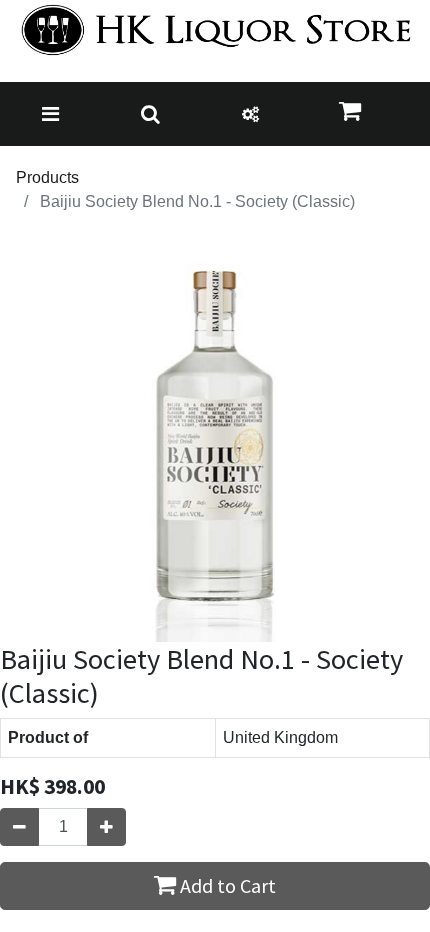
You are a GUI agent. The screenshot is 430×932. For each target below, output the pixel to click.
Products (47, 177)
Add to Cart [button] (226, 885)
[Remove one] (19, 827)
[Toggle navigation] (50, 114)
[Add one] (106, 827)
